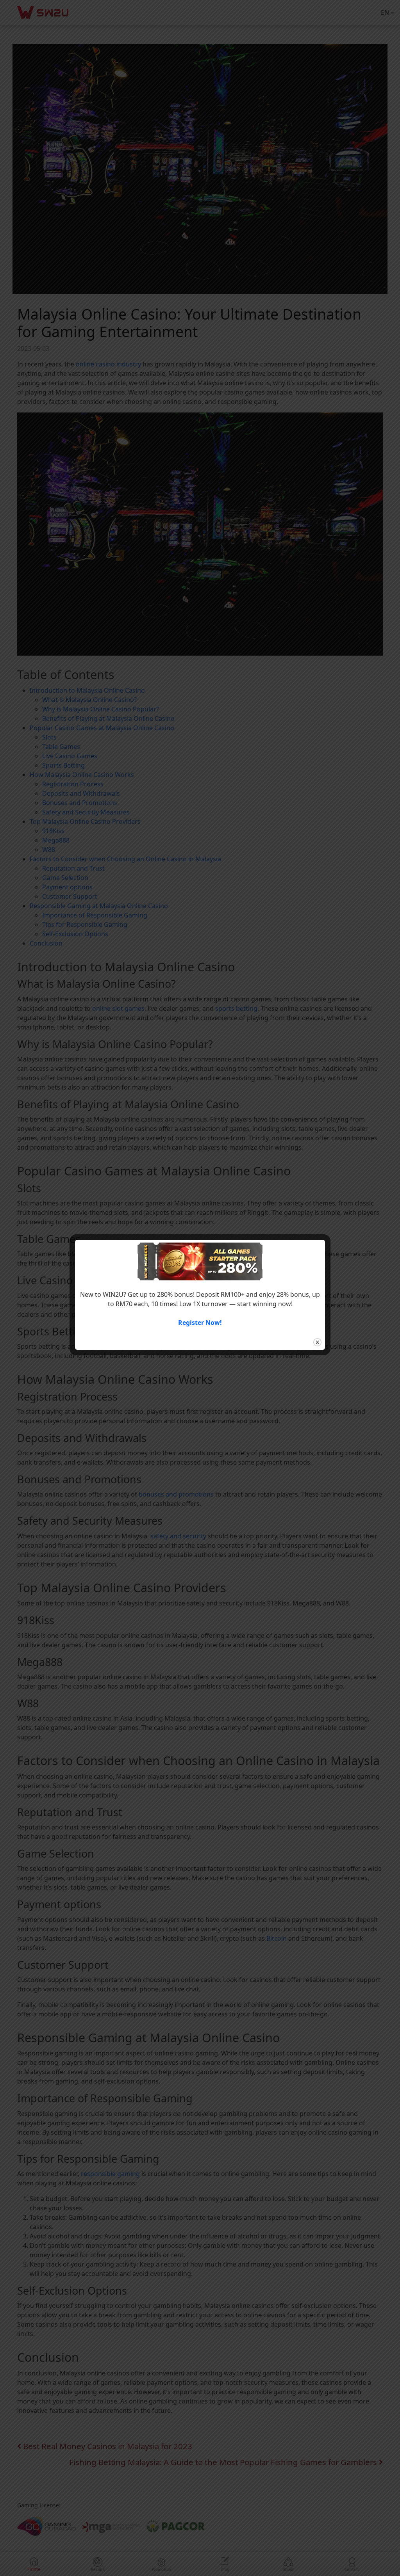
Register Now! (200, 1323)
